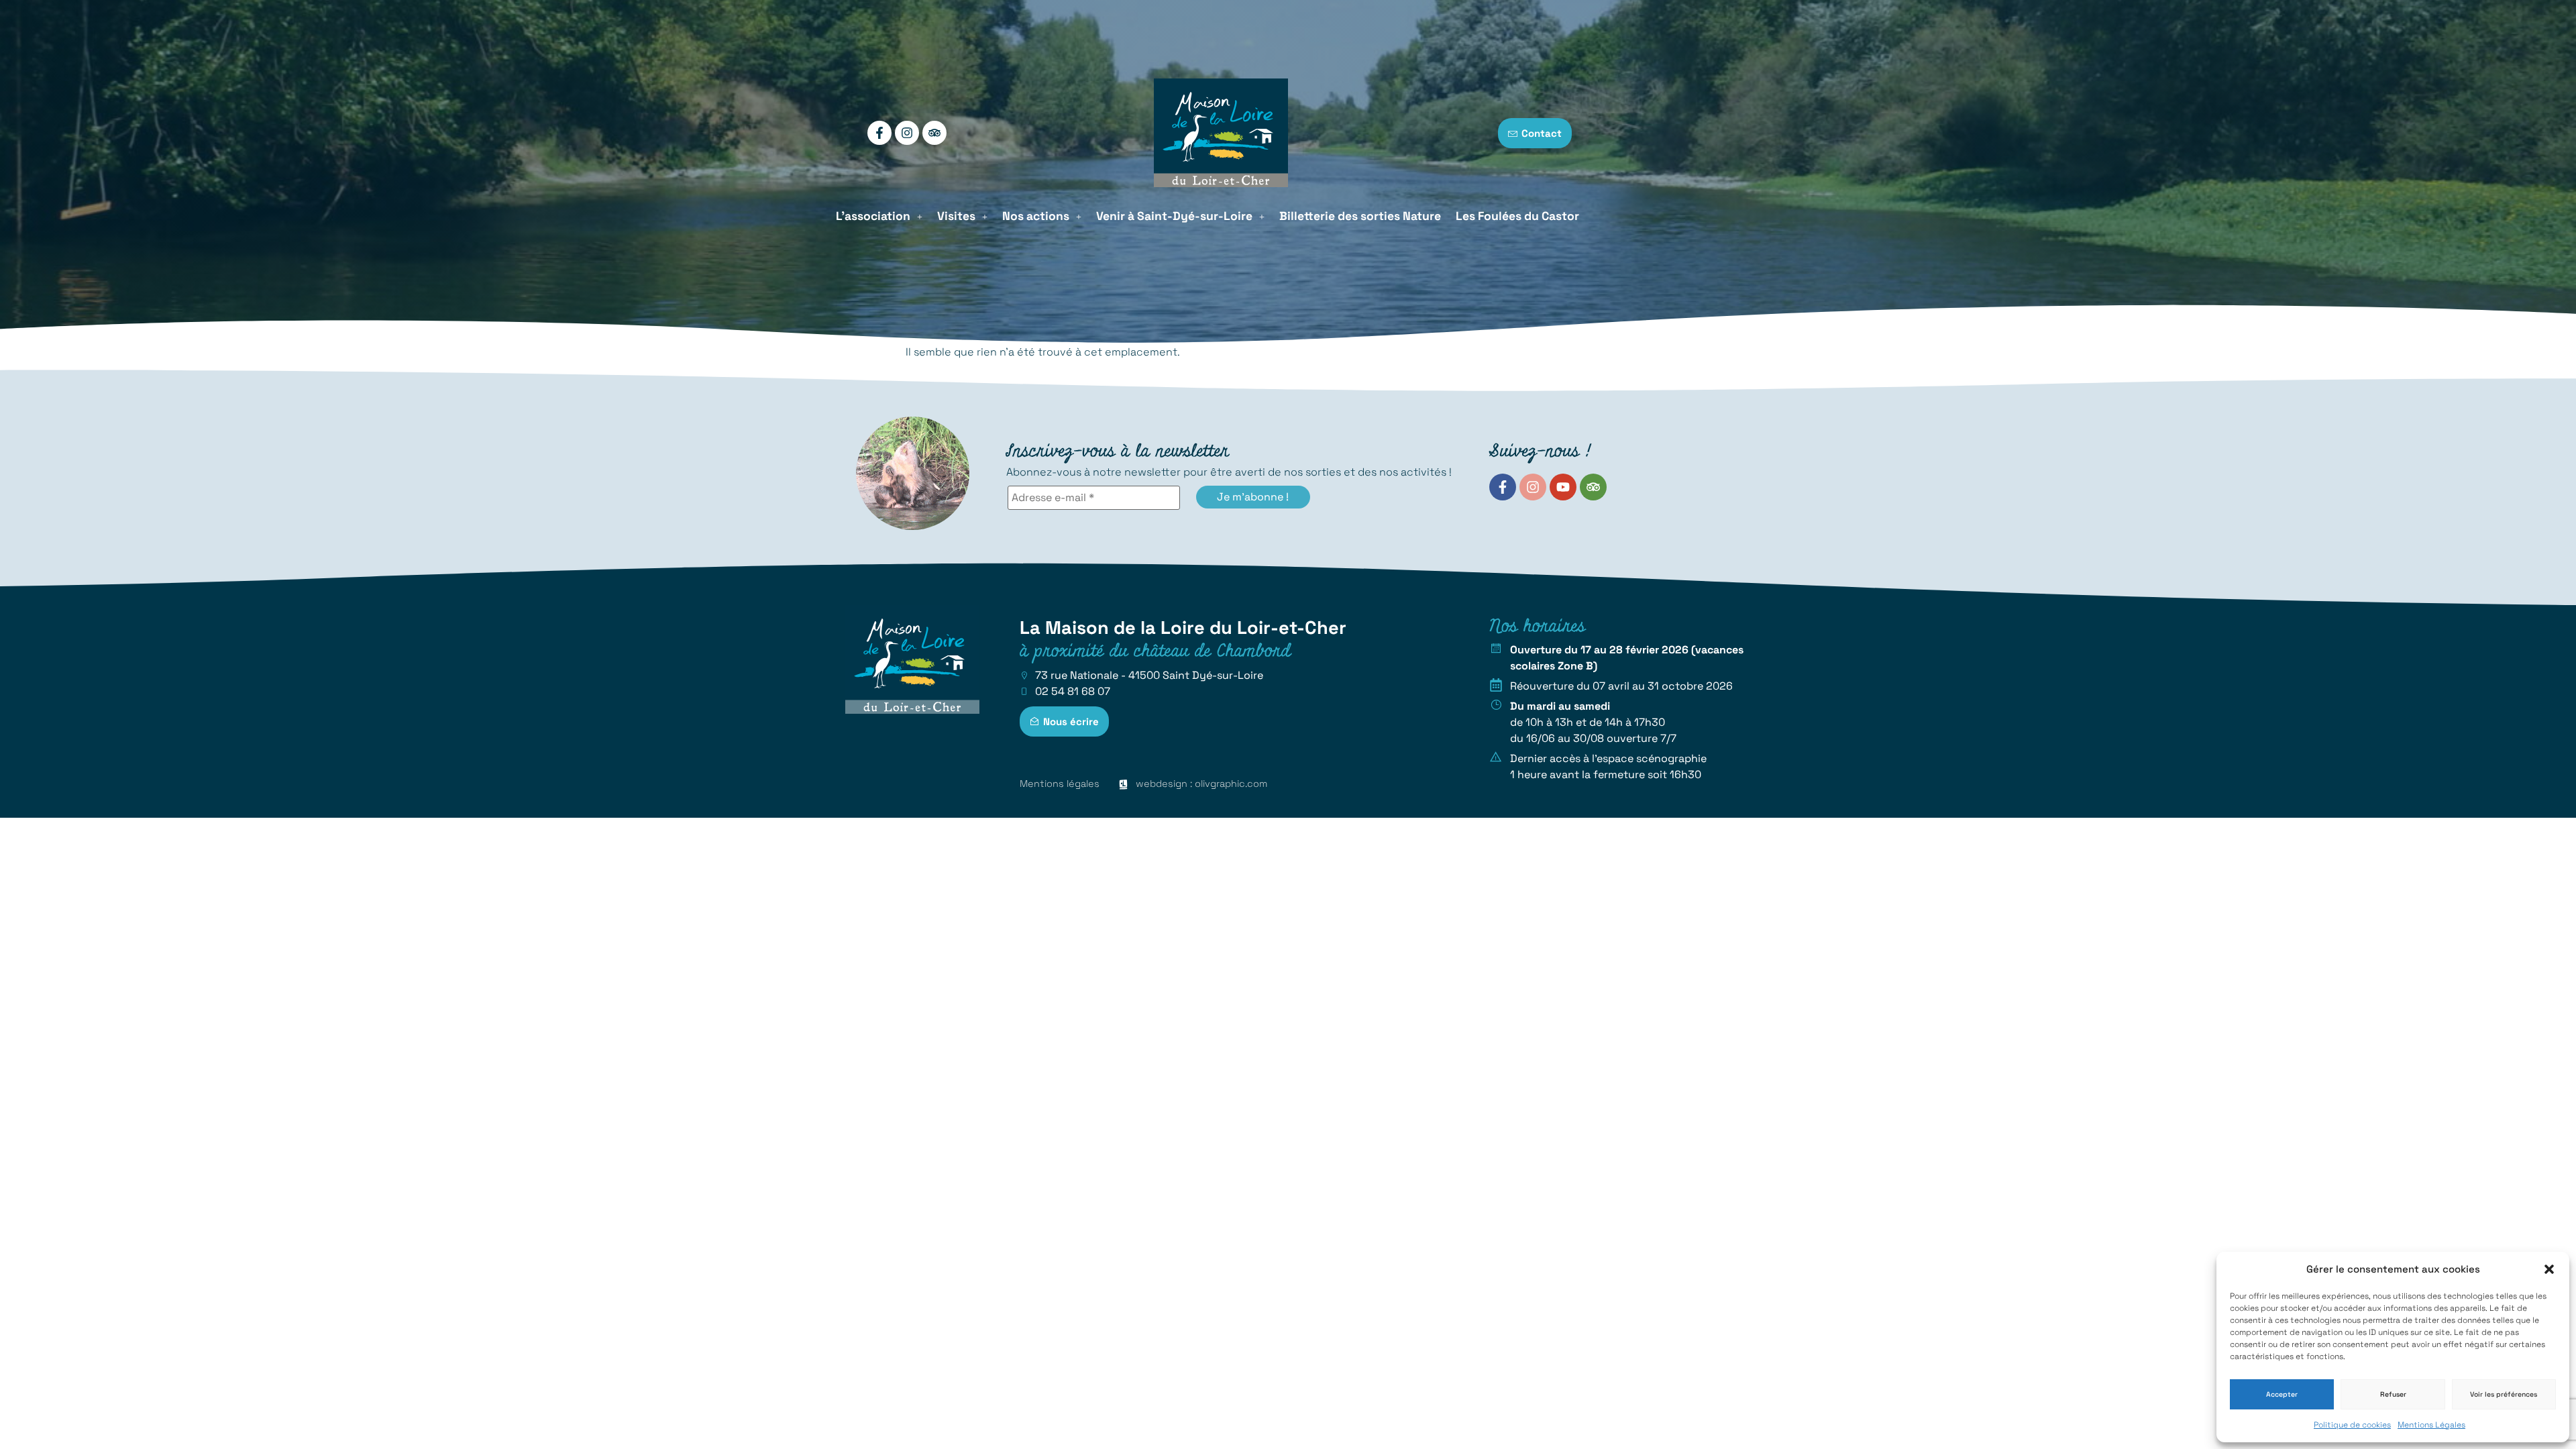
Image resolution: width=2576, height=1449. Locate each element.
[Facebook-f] (879, 133)
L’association (873, 216)
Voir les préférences (2504, 1394)
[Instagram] (907, 133)
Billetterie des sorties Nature (1360, 216)
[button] (2549, 1269)
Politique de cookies (2352, 1425)
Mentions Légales (2431, 1425)
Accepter (2282, 1394)
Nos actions (1036, 216)
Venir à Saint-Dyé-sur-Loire (1174, 216)
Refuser (2393, 1394)
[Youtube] (1563, 487)
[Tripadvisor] (934, 133)
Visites (956, 216)
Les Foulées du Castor (1517, 216)
